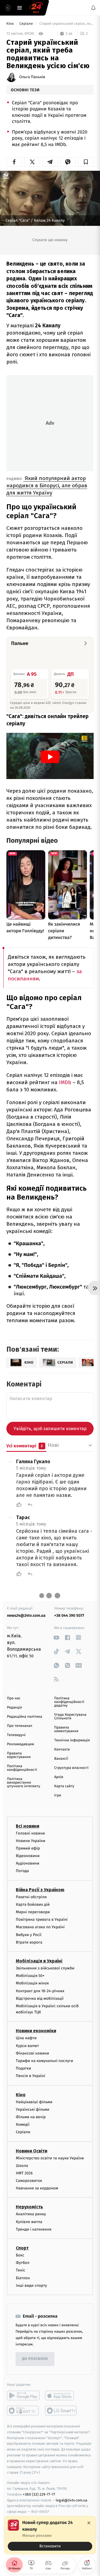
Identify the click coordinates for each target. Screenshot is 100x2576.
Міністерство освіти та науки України (50, 2158)
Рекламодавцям (20, 1744)
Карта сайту (64, 1786)
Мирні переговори (33, 1912)
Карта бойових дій (33, 1904)
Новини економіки (36, 2031)
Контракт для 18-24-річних (40, 1991)
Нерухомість (29, 2207)
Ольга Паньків (32, 77)
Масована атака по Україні (40, 1927)
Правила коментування (66, 1729)
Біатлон (23, 2278)
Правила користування (19, 1755)
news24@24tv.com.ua (26, 1615)
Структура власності (71, 1768)
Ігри (58, 1795)
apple (61, 2395)
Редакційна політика (25, 1717)
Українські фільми (32, 2109)
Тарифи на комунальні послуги (44, 2061)
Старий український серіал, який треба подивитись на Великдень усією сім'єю (66, 24)
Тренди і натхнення (34, 2229)
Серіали (27, 24)
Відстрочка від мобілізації (40, 1998)
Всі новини (27, 1826)
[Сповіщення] (93, 8)
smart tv (23, 2411)
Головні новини (30, 1833)
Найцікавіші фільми (34, 2102)
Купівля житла (29, 2222)
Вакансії (61, 1759)
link (56, 1637)
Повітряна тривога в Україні (42, 1919)
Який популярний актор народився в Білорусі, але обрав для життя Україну (47, 485)
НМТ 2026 (24, 2173)
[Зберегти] (86, 162)
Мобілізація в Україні (39, 1961)
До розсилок (35, 2359)
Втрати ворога (29, 1942)
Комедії (23, 2124)
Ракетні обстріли (31, 1897)
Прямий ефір (28, 1848)
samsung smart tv (61, 2411)
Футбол (23, 2263)
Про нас (14, 1698)
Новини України (31, 1841)
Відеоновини (28, 1856)
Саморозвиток (29, 2181)
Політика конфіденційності (22, 1768)
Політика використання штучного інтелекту (24, 1783)
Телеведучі (16, 1735)
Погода (22, 1871)
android (23, 2395)
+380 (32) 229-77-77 (39, 2494)
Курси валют (27, 2046)
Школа (22, 2166)
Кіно (11, 24)
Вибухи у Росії (29, 1935)
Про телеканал (20, 1726)
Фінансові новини (32, 2053)
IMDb (66, 1082)
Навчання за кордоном (37, 2188)
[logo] (36, 8)
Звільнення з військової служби (45, 1968)
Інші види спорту (31, 2285)
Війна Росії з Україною (40, 1890)
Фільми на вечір (31, 2117)
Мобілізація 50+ (30, 1976)
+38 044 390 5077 (69, 1615)
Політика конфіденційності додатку (69, 1702)
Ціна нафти (26, 2038)
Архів (59, 1777)
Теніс (21, 2270)
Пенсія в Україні (31, 2076)
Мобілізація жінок (32, 1983)
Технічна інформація (72, 1740)
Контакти (62, 1750)
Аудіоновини (27, 1863)
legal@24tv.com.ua (72, 2500)
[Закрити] (89, 2523)
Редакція (14, 1708)
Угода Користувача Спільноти (70, 1717)
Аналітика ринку (31, 2214)
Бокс (20, 2255)
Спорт (22, 2248)
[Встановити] (50, 2535)
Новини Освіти (32, 2151)
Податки (23, 2068)
